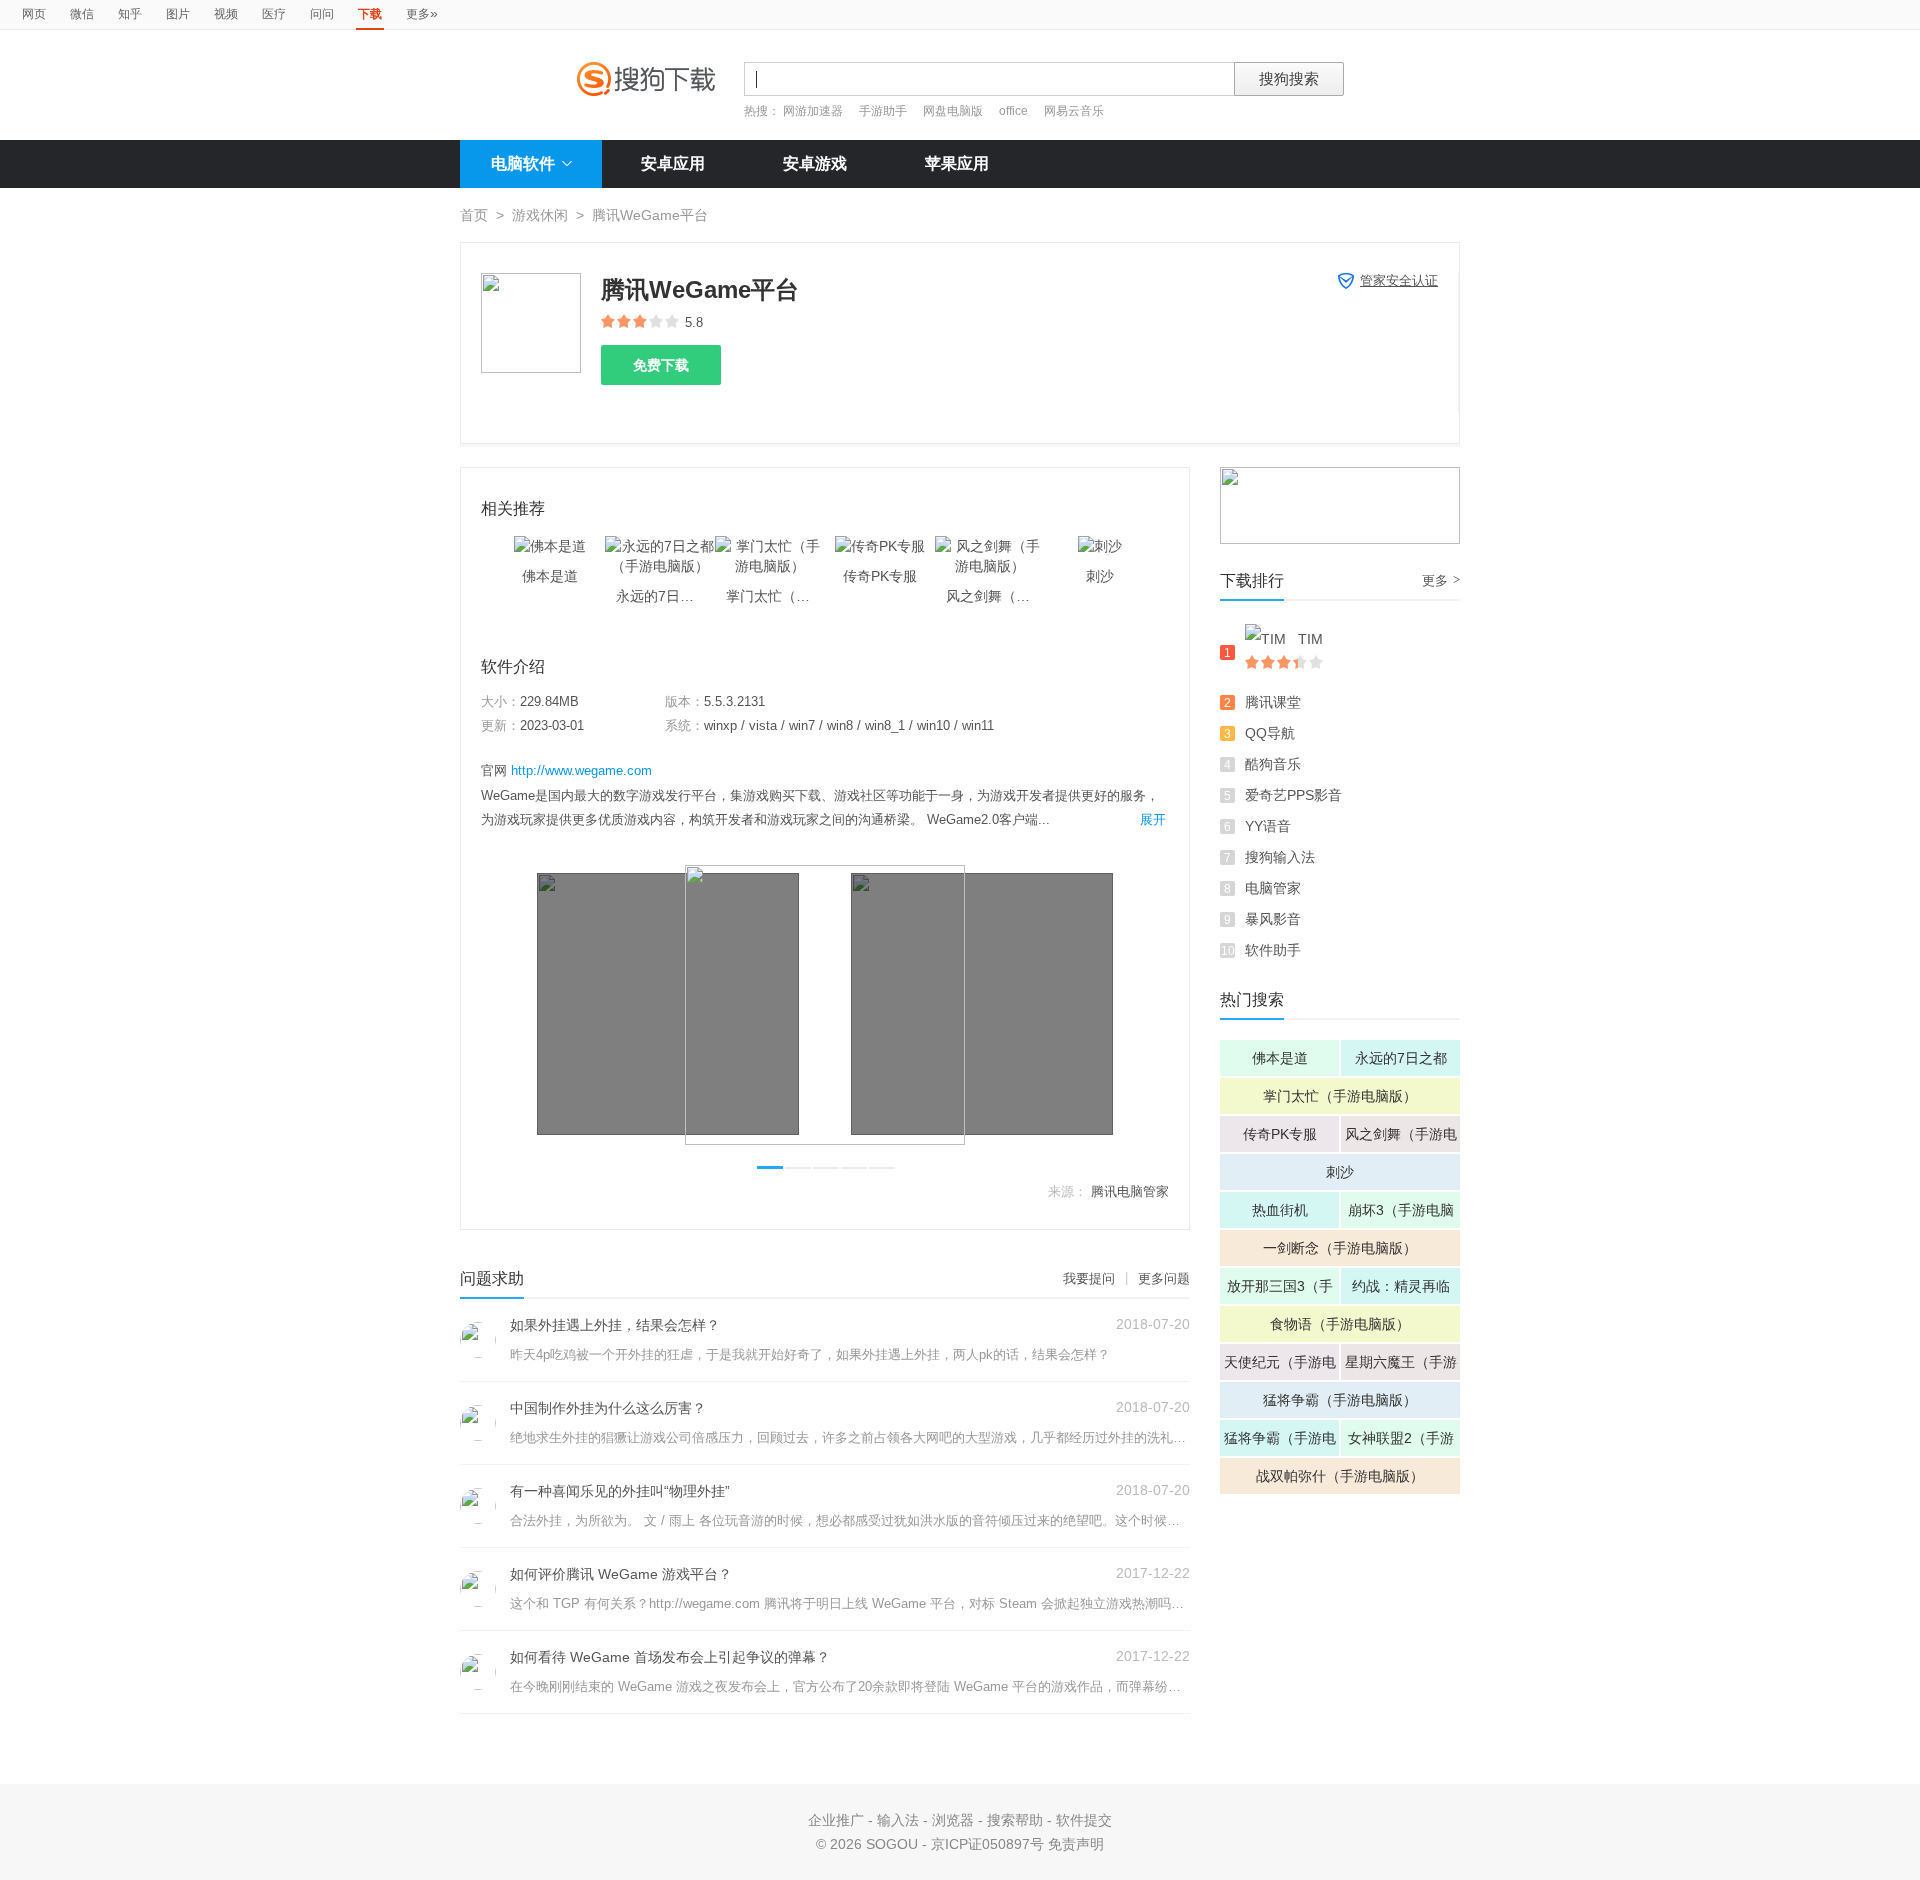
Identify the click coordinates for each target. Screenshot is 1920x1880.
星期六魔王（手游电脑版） (1401, 1367)
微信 (82, 14)
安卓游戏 (815, 163)
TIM (1310, 639)
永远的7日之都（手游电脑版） (1401, 1063)
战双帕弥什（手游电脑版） (1340, 1476)
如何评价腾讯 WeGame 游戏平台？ (621, 1574)
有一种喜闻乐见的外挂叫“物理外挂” (620, 1491)
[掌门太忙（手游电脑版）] (770, 546)
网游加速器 (813, 111)
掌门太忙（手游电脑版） (1340, 1096)
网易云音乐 (1074, 111)
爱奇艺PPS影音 (1293, 795)
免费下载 (661, 365)
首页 (474, 215)
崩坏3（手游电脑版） (1401, 1215)
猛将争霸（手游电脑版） (1340, 1400)
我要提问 (1089, 1278)
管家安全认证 (1399, 280)
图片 (178, 14)
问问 (322, 14)
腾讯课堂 (1273, 702)
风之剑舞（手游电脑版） (1401, 1139)
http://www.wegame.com (581, 770)
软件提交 (1084, 1820)
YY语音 (1268, 826)
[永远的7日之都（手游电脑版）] (660, 546)
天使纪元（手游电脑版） (1280, 1367)
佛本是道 (1280, 1058)
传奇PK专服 (1280, 1134)
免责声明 (1076, 1844)
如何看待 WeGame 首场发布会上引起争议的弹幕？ (670, 1657)
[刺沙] (1100, 546)
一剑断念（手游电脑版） (1340, 1248)
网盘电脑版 (953, 111)
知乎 (130, 14)
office (1015, 111)
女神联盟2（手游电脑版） (1401, 1443)
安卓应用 (673, 163)
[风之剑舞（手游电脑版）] (990, 546)
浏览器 (953, 1820)
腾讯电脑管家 (1130, 1191)
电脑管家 (1273, 888)
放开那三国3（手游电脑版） (1280, 1291)
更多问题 (1164, 1278)
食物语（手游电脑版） (1340, 1324)
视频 (226, 14)
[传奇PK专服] (880, 546)
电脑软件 (523, 163)
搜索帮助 (1015, 1820)
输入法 (898, 1820)
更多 (422, 13)
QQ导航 (1270, 733)
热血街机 (1280, 1210)
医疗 (274, 14)
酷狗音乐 (1273, 764)
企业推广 (836, 1820)
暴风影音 (1273, 919)
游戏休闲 (540, 215)
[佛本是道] (550, 546)
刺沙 (1340, 1172)
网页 (34, 14)
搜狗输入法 (1280, 857)
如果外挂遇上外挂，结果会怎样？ (615, 1325)
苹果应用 (957, 163)
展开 (1153, 819)
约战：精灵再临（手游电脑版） (1401, 1291)
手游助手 (884, 111)
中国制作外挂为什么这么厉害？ (608, 1408)
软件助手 (1273, 950)
